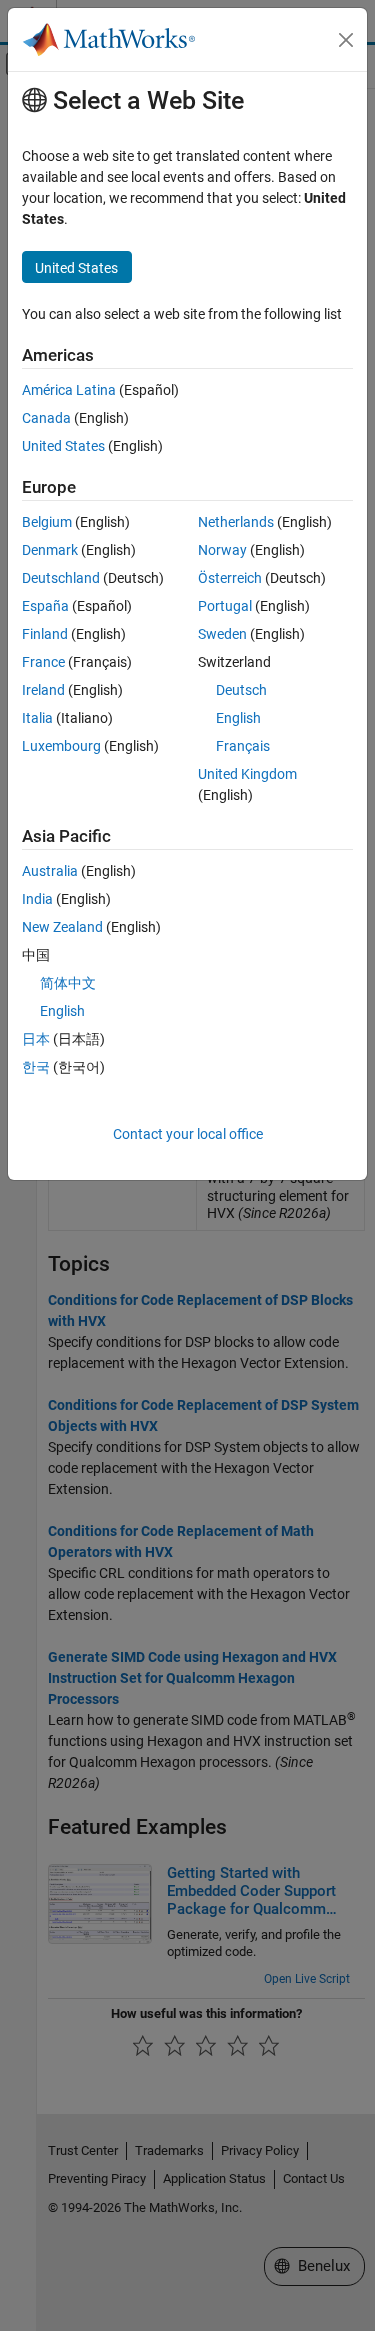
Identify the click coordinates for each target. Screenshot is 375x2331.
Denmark (50, 550)
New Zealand (62, 927)
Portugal (225, 606)
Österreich (230, 578)
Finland (45, 634)
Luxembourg (61, 746)
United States (63, 446)
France (43, 662)
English (238, 718)
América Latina (69, 390)
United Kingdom (247, 774)
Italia (37, 718)
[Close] (346, 40)
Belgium (47, 522)
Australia (50, 871)
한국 (36, 1067)
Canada (46, 418)
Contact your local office (188, 1134)
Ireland (43, 690)
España (45, 606)
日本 (36, 1039)
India (37, 899)
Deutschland (61, 578)
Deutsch (241, 690)
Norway (222, 550)
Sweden (222, 634)
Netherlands (236, 522)
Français (243, 746)
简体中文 (68, 983)
